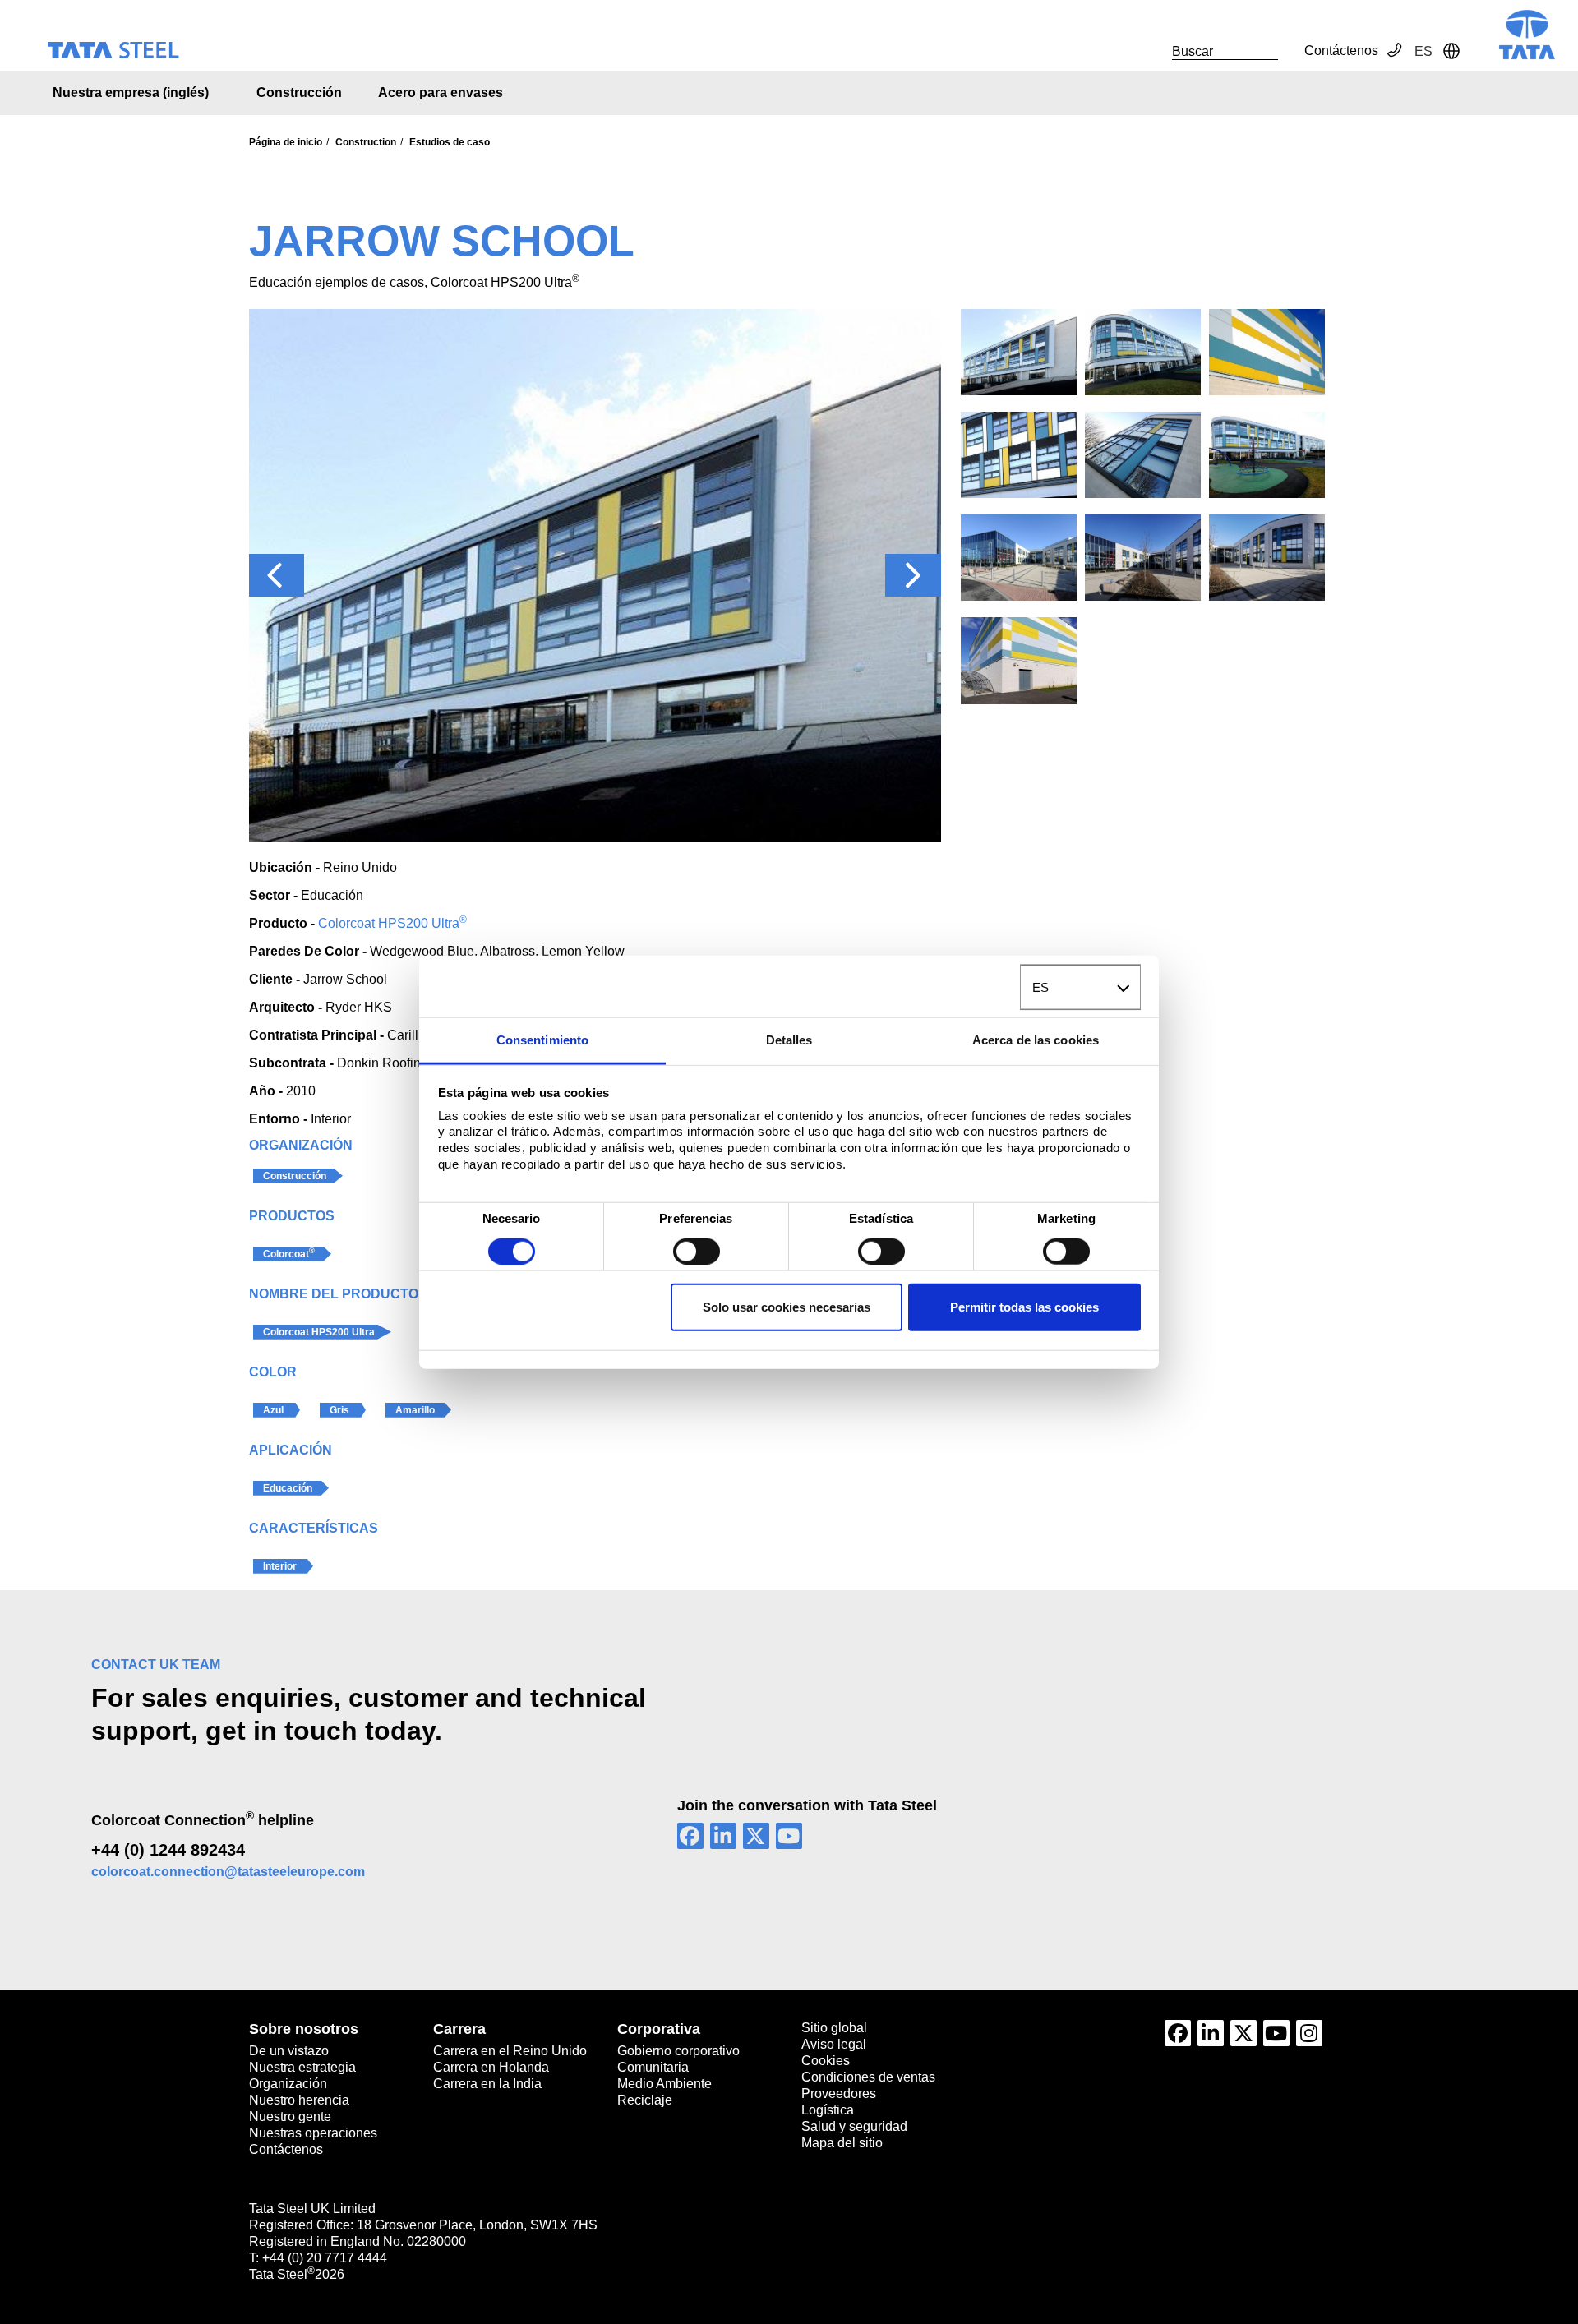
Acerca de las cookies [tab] (1036, 1040)
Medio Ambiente (664, 2084)
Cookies (826, 2061)
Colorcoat (289, 1253)
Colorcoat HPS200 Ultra (392, 923)
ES (1040, 987)
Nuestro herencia (299, 2100)
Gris (339, 1410)
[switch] (697, 1251)
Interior (280, 1566)
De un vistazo (289, 2051)
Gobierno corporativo (678, 2051)
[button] (277, 575)
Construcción (299, 92)
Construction (366, 142)
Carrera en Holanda (491, 2067)
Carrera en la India (487, 2084)
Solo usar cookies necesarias (787, 1307)
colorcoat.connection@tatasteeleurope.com (228, 1872)
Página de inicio (286, 142)
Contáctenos (1341, 51)
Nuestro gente (290, 2116)
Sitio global (834, 2028)
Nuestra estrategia (302, 2067)
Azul (273, 1410)
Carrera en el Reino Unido (510, 2051)
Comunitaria (653, 2067)
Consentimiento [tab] (542, 1040)
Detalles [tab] (789, 1040)
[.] (1154, 51)
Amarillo (415, 1410)
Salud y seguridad (854, 2126)
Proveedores (839, 2093)
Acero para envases (441, 92)
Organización (288, 2084)
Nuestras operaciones (313, 2133)
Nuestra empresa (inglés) (131, 92)
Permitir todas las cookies (1024, 1307)
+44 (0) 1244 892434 (168, 1850)
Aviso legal (834, 2044)
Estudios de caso (450, 142)
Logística (828, 2110)
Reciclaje (645, 2100)
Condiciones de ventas (868, 2077)
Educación (288, 1488)
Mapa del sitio (842, 2143)
